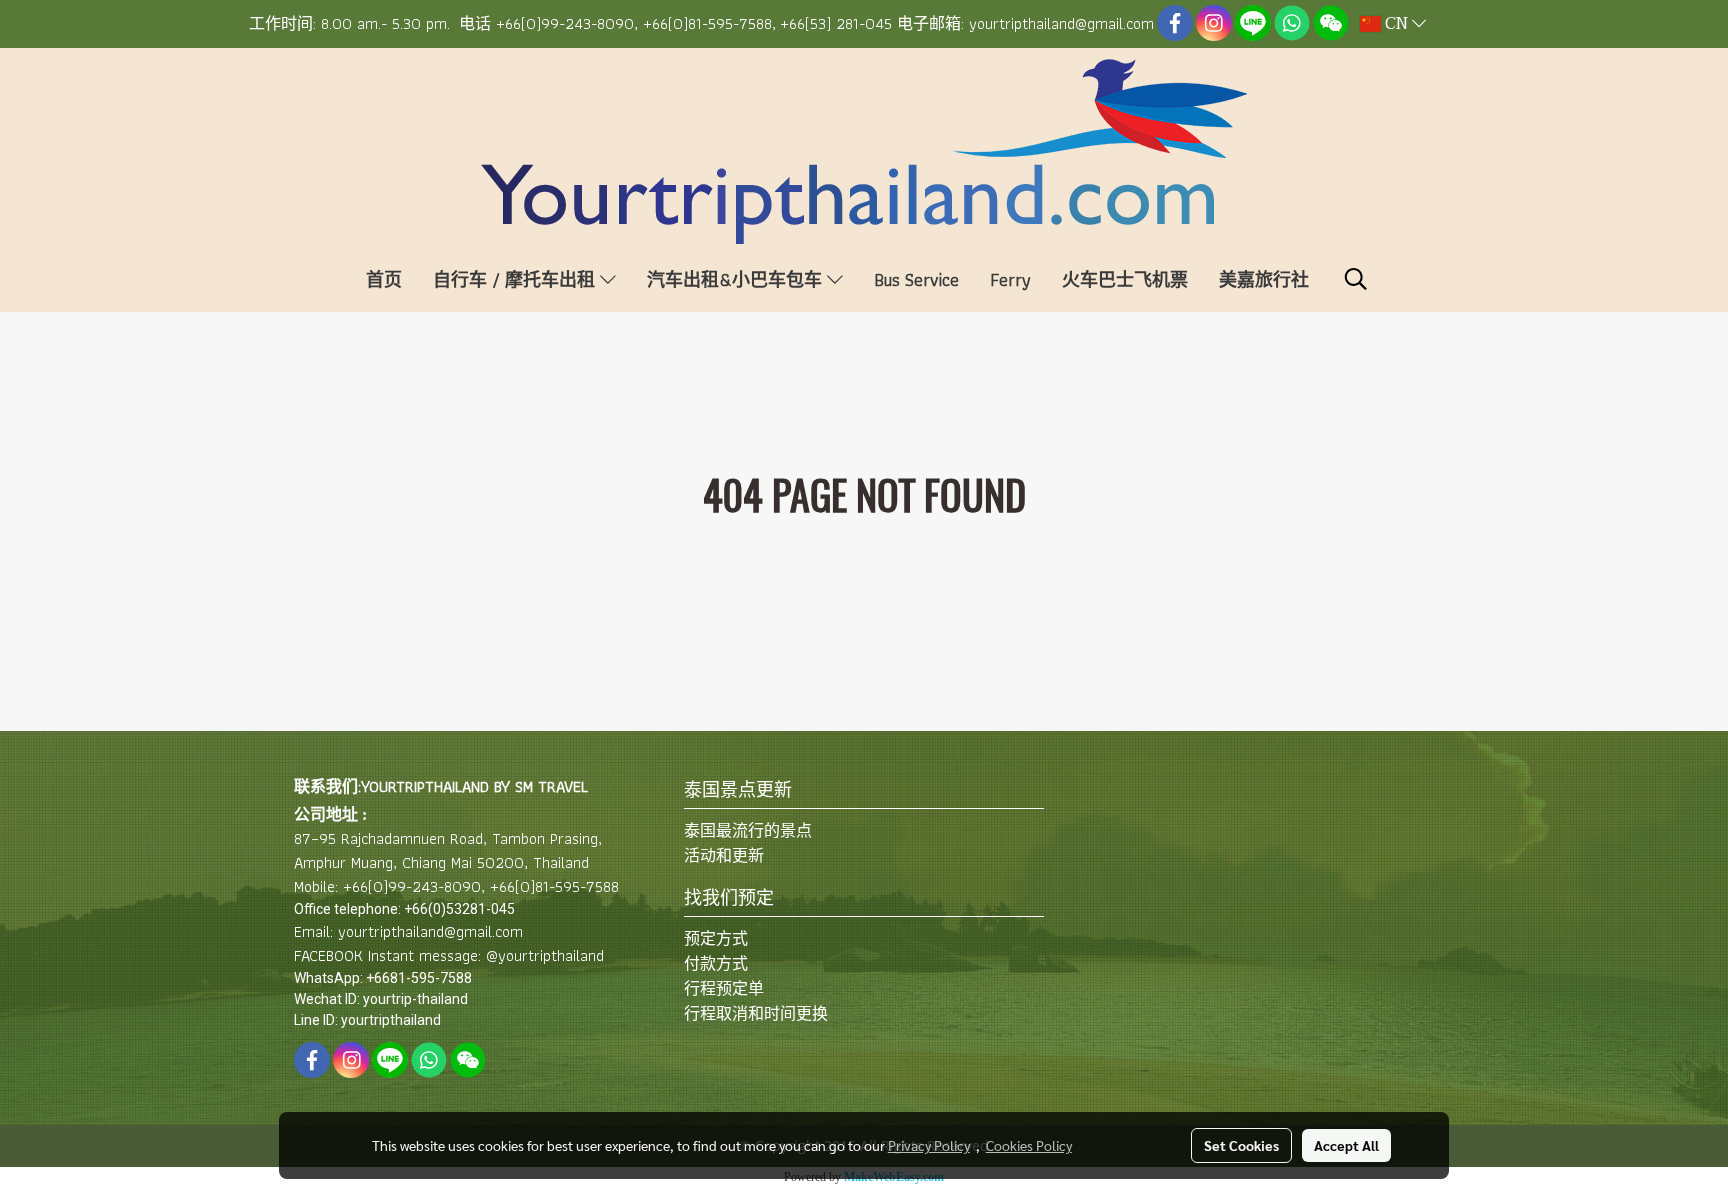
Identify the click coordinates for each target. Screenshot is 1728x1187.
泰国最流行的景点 (748, 830)
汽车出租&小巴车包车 (737, 279)
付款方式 (716, 963)
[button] (1356, 279)
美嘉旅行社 (1264, 279)
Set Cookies (1241, 1145)
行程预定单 (724, 988)
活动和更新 (724, 855)
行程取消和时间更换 (756, 1013)
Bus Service (916, 279)
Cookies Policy (1029, 1145)
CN (1396, 24)
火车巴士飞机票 (1125, 279)
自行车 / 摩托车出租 (516, 279)
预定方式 (716, 938)
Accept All (1346, 1145)
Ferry (1010, 279)
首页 (384, 279)
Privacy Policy (929, 1145)
